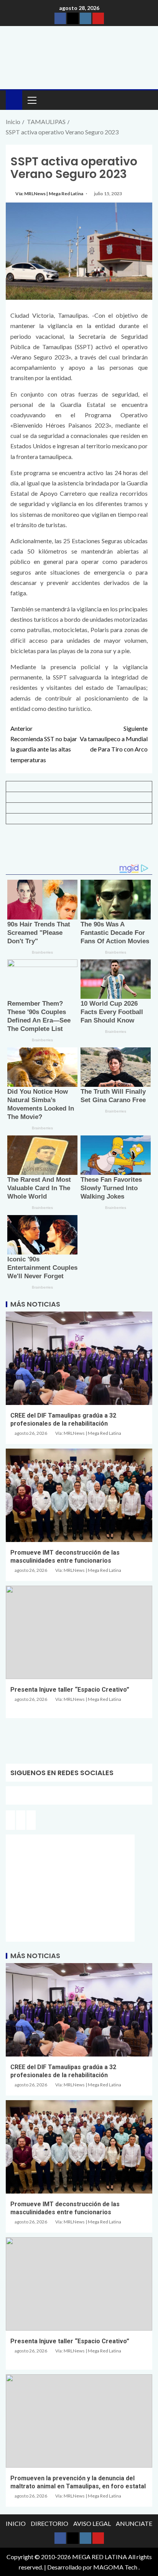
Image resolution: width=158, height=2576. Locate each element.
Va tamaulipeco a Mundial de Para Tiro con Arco (114, 739)
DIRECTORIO (49, 2523)
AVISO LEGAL (92, 2523)
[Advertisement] (79, 847)
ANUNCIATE (134, 2523)
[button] (31, 100)
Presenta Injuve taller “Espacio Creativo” (70, 1690)
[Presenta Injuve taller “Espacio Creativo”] (79, 1632)
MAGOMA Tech (115, 2567)
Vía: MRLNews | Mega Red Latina (50, 194)
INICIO (16, 2523)
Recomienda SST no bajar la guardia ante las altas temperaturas (44, 744)
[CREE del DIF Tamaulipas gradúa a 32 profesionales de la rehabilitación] (79, 1358)
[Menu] (31, 100)
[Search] (146, 100)
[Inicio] (14, 99)
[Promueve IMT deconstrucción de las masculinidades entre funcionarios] (79, 1495)
